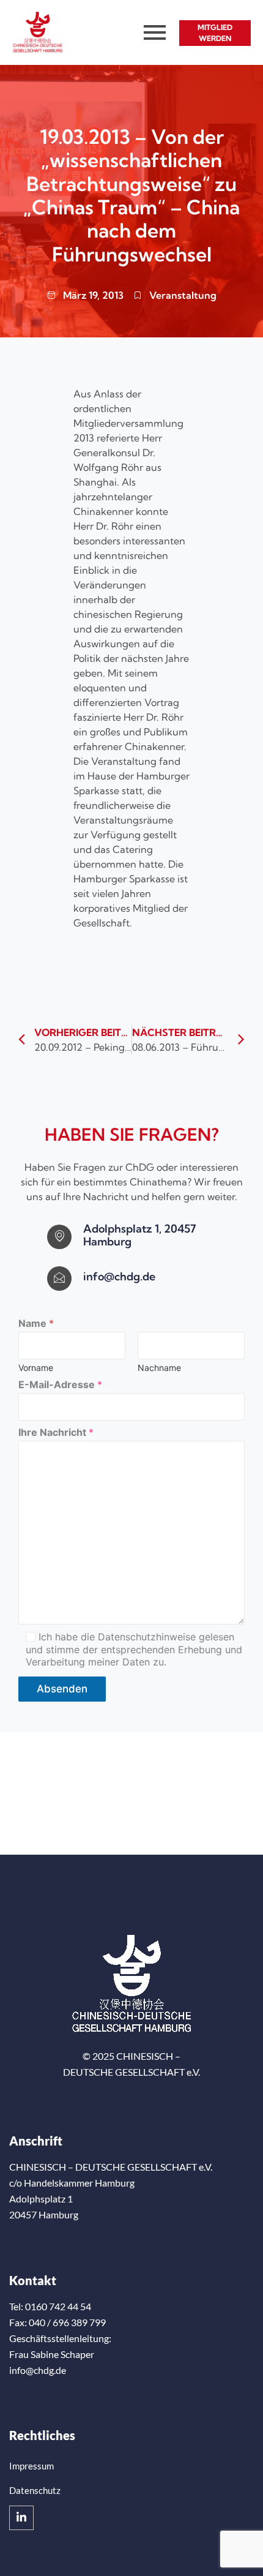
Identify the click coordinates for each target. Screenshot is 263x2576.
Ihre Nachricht (56, 1433)
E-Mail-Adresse (60, 1385)
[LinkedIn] (21, 2518)
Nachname (159, 1368)
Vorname (36, 1368)
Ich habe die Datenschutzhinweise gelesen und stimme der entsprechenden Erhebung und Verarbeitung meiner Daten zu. (134, 1650)
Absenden (62, 1689)
